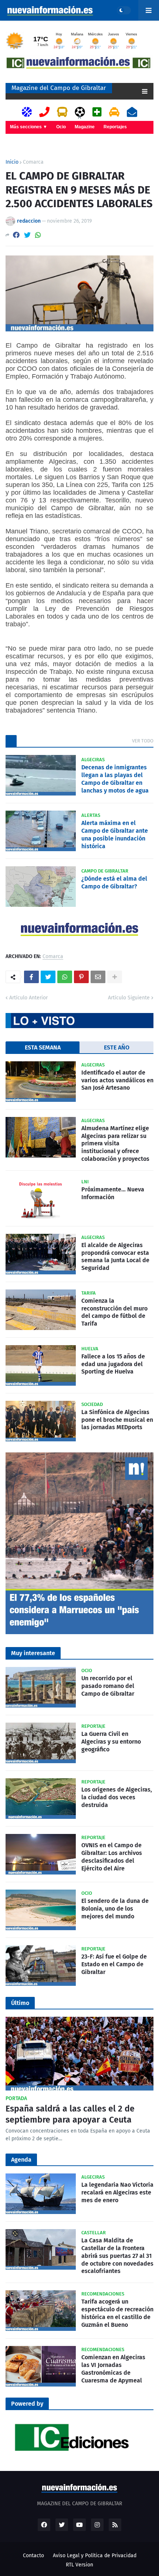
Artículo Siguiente (129, 998)
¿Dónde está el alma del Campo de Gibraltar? (114, 883)
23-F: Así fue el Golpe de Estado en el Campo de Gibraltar (114, 1964)
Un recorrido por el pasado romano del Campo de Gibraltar (108, 1686)
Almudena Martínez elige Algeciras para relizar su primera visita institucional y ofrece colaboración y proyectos (115, 1143)
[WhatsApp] (38, 235)
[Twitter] (27, 235)
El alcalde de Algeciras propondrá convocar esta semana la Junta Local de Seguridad (115, 1256)
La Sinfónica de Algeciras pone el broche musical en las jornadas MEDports (117, 1420)
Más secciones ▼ (29, 127)
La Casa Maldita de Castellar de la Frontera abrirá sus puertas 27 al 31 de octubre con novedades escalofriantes (117, 2256)
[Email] (98, 977)
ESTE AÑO (117, 1047)
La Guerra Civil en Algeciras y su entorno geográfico (111, 1742)
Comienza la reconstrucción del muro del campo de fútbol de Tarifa (114, 1312)
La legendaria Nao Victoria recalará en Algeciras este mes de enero (117, 2192)
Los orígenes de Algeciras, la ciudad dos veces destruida (117, 1797)
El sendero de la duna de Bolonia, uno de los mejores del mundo (115, 1909)
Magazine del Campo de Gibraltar (59, 88)
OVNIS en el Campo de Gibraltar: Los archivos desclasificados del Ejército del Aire (112, 1857)
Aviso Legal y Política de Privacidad (95, 2556)
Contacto (33, 2556)
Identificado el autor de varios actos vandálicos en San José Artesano (117, 1080)
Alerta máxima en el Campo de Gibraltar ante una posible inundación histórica (115, 834)
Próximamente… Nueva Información (113, 1193)
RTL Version (79, 2565)
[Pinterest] (81, 977)
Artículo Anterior (28, 998)
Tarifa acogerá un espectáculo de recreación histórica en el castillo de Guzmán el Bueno (117, 2313)
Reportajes (115, 127)
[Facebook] (16, 235)
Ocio (61, 127)
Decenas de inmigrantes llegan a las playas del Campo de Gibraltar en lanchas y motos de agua (115, 779)
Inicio (12, 162)
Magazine (85, 127)
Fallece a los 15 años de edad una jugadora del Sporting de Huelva (113, 1364)
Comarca (33, 162)
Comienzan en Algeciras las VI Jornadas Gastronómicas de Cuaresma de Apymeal (113, 2369)
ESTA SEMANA (43, 1047)
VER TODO (143, 741)
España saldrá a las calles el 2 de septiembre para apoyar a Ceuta (70, 2114)
